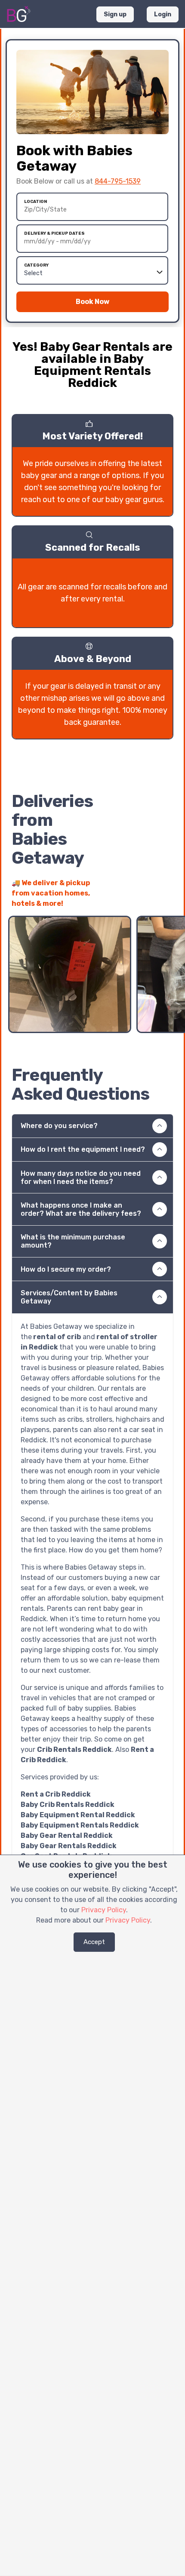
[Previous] (151, 899)
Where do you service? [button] (59, 1126)
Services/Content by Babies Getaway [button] (69, 1297)
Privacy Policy (104, 1910)
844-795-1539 (118, 181)
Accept (94, 1942)
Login (163, 14)
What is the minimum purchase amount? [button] (73, 1241)
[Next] (166, 899)
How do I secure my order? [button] (66, 1269)
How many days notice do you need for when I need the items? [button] (81, 1178)
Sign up (115, 14)
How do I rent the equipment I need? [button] (83, 1149)
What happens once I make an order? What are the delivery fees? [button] (81, 1209)
